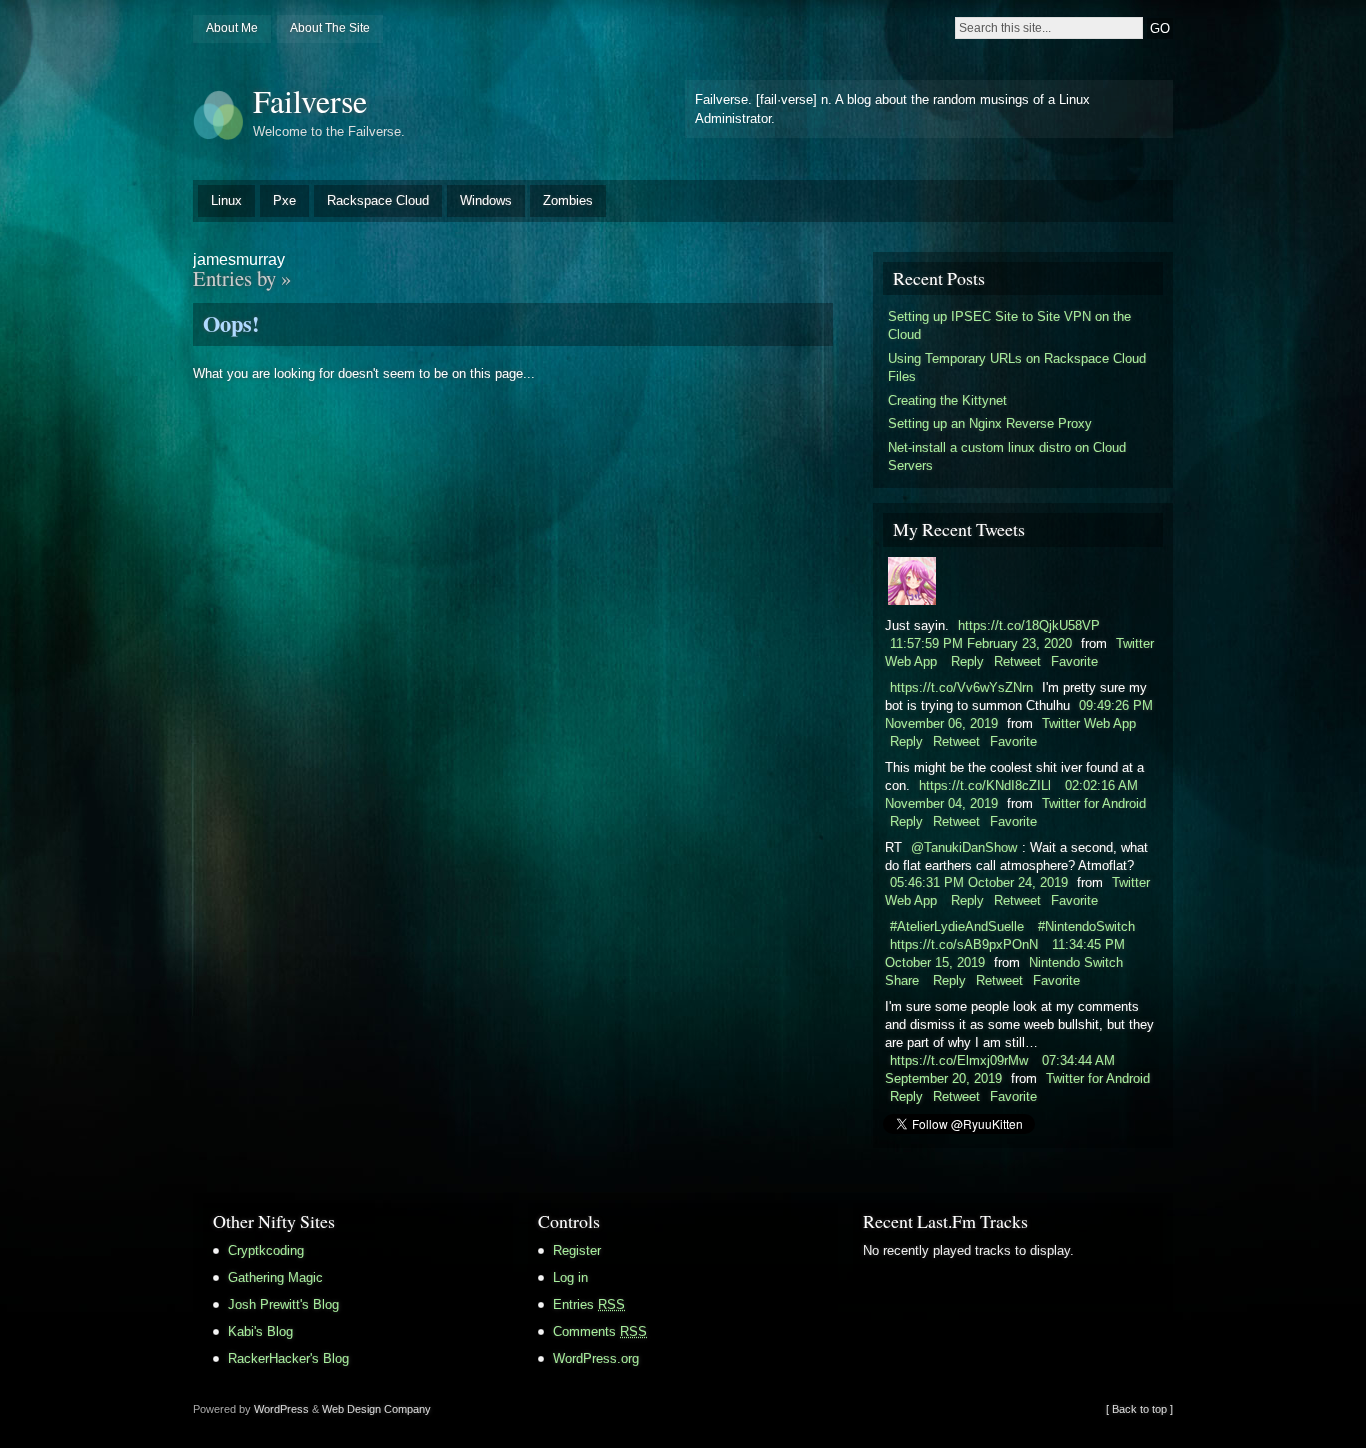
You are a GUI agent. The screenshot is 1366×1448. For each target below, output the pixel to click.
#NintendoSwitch (1086, 926)
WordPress (281, 1409)
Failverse (310, 100)
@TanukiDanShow (964, 847)
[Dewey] (912, 600)
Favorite (1074, 661)
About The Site (330, 28)
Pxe (284, 200)
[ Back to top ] (1139, 1409)
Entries (589, 1304)
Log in (570, 1277)
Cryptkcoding (266, 1250)
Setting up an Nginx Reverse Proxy (990, 423)
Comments (600, 1331)
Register (577, 1250)
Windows (486, 200)
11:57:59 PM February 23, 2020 (981, 643)
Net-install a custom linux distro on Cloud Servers (1007, 456)
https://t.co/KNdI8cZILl (985, 785)
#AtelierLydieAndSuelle (957, 926)
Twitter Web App (1089, 723)
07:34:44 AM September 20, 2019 (1000, 1069)
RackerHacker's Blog (288, 1358)
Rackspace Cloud (378, 200)
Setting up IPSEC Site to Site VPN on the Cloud (1009, 325)
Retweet (1017, 661)
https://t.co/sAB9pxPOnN (964, 944)
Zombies (568, 200)
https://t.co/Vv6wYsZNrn (961, 687)
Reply (967, 661)
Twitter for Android (1094, 803)
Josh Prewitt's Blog (283, 1304)
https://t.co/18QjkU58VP (1029, 625)
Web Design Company (376, 1409)
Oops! (231, 323)
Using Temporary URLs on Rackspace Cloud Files (1017, 367)
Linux (226, 200)
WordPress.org (596, 1358)
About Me (232, 28)
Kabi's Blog (260, 1331)
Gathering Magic (275, 1277)
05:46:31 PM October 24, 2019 (979, 882)
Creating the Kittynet (947, 400)
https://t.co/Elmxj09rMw (959, 1060)
